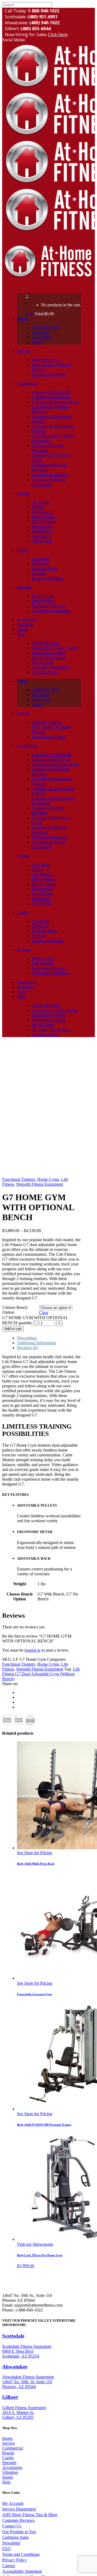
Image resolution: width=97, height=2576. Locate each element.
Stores (7, 2438)
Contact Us (12, 2526)
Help (6, 2482)
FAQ (6, 2549)
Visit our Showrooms (35, 2244)
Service (8, 2443)
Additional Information (37, 1343)
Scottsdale (13, 2336)
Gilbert (10, 2397)
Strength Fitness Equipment (40, 1184)
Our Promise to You (19, 2532)
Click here (58, 35)
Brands (8, 2453)
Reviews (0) (27, 1348)
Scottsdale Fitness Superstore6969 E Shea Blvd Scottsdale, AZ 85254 (27, 2351)
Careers (9, 2566)
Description (27, 1338)
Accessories (12, 2467)
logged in (32, 1650)
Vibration (10, 2472)
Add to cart (13, 1329)
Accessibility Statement (22, 2571)
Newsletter (11, 2543)
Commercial (13, 2448)
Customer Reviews (18, 2520)
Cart (30, 314)
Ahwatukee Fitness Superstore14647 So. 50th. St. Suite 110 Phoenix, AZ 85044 (28, 2382)
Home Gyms (48, 1179)
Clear (44, 1313)
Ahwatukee (15, 2367)
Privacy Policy (15, 2560)
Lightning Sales (15, 2537)
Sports (8, 2477)
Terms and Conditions (21, 2554)
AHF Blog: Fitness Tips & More (30, 2515)
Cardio (8, 2458)
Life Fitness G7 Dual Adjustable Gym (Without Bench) (41, 1674)
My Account (13, 2503)
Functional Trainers (19, 1179)
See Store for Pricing (35, 1853)
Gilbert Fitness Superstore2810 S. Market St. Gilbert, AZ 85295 (24, 2412)
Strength (9, 2463)
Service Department (19, 2509)
